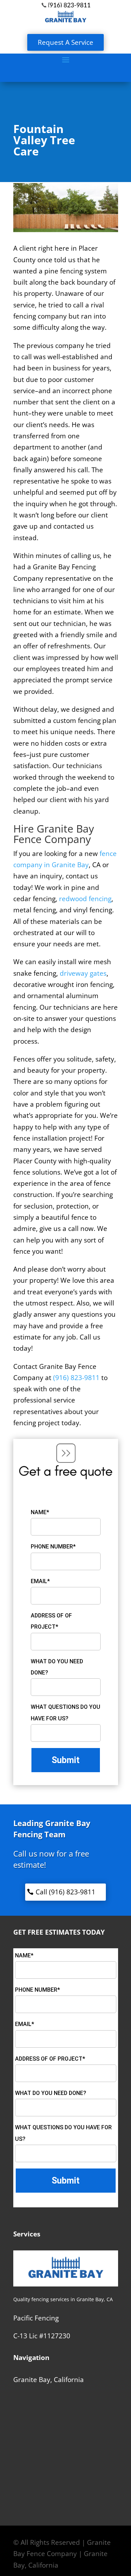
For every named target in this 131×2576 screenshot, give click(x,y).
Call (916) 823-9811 (65, 1892)
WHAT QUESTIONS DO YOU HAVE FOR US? (65, 1712)
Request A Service (65, 42)
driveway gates (83, 973)
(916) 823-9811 (76, 1378)
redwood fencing (85, 899)
